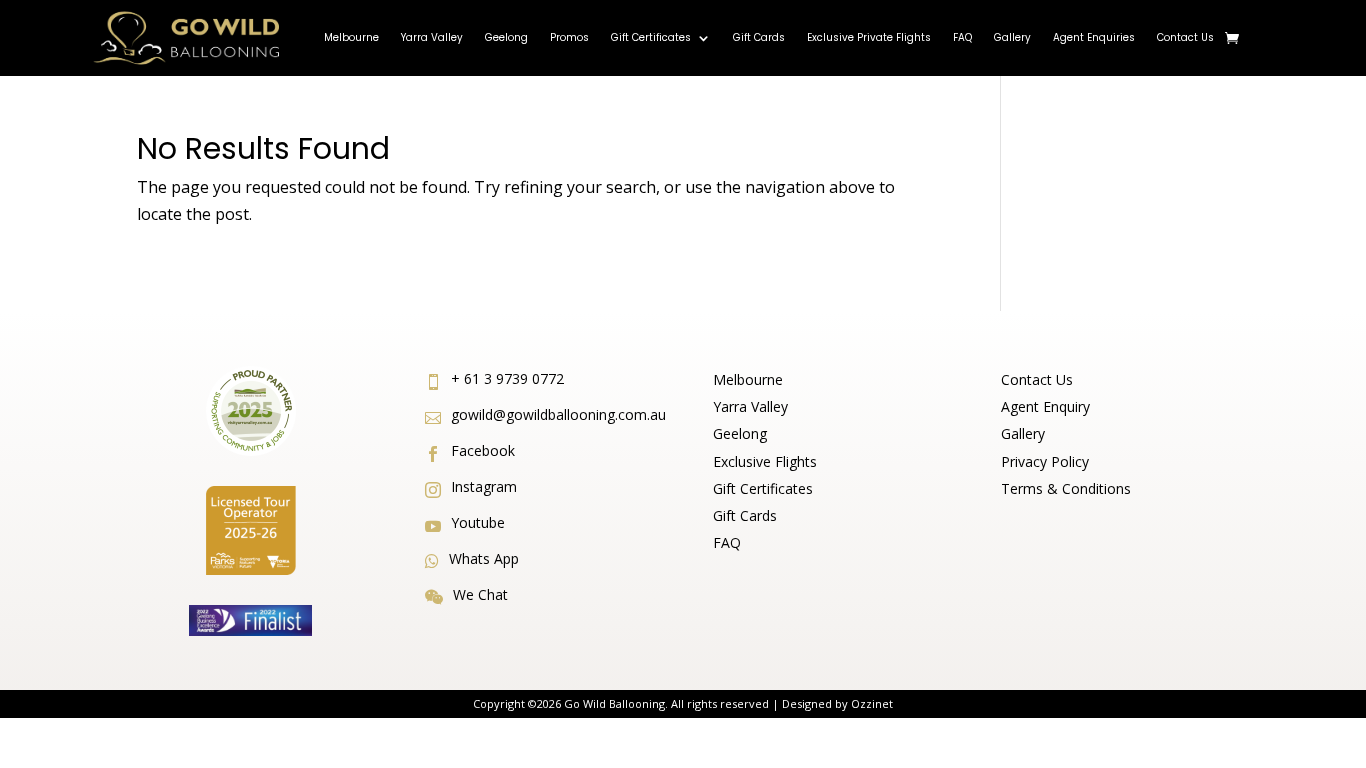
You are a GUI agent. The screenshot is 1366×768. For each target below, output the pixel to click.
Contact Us (1185, 37)
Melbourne (351, 37)
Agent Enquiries (1094, 37)
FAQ (962, 37)
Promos (569, 37)
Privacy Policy (1045, 461)
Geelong (506, 37)
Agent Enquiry (1045, 406)
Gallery (1012, 37)
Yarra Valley (432, 37)
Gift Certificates (651, 37)
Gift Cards (759, 37)
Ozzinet (872, 703)
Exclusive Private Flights (869, 37)
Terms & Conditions (1066, 488)
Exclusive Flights (765, 461)
